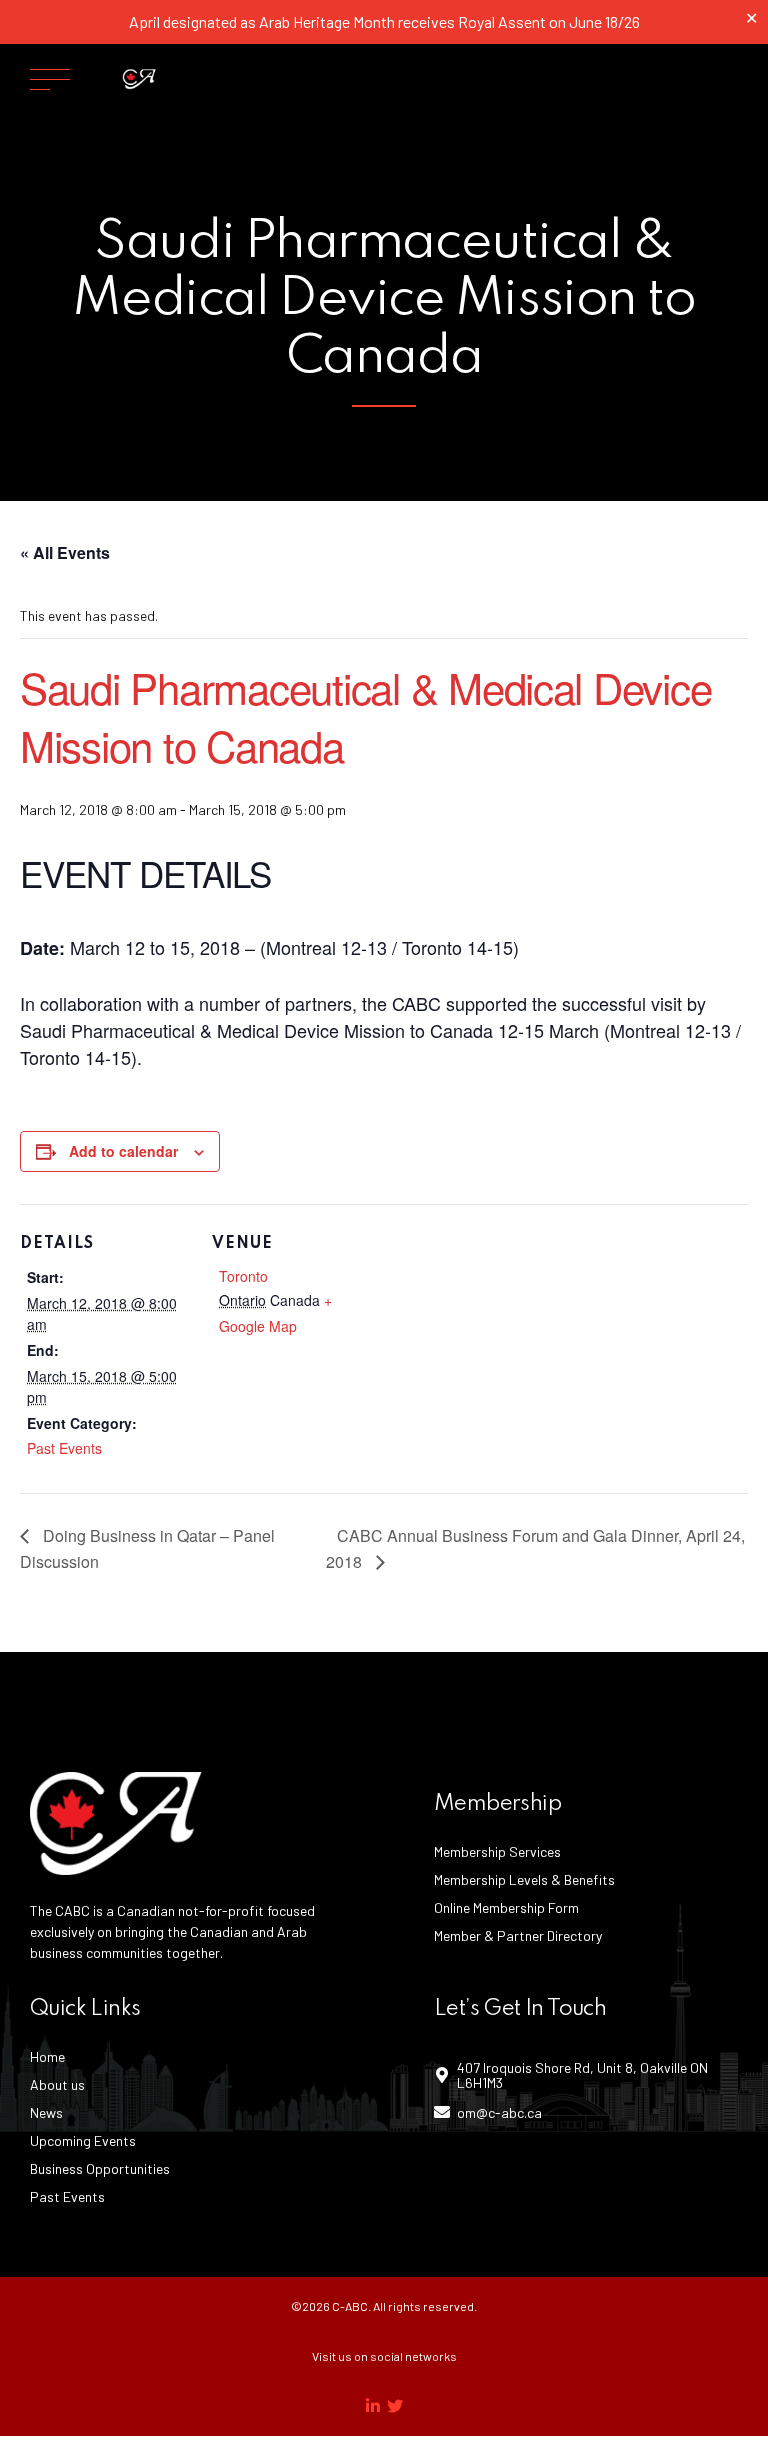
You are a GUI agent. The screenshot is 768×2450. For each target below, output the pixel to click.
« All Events (65, 552)
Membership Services (497, 1851)
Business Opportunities (100, 2168)
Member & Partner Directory (518, 1935)
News (46, 2112)
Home (47, 2056)
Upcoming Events (83, 2140)
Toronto (243, 1276)
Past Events (64, 1448)
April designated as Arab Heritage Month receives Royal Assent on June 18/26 (384, 21)
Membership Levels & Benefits (524, 1879)
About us (57, 2084)
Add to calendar (123, 1151)
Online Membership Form (506, 1907)
